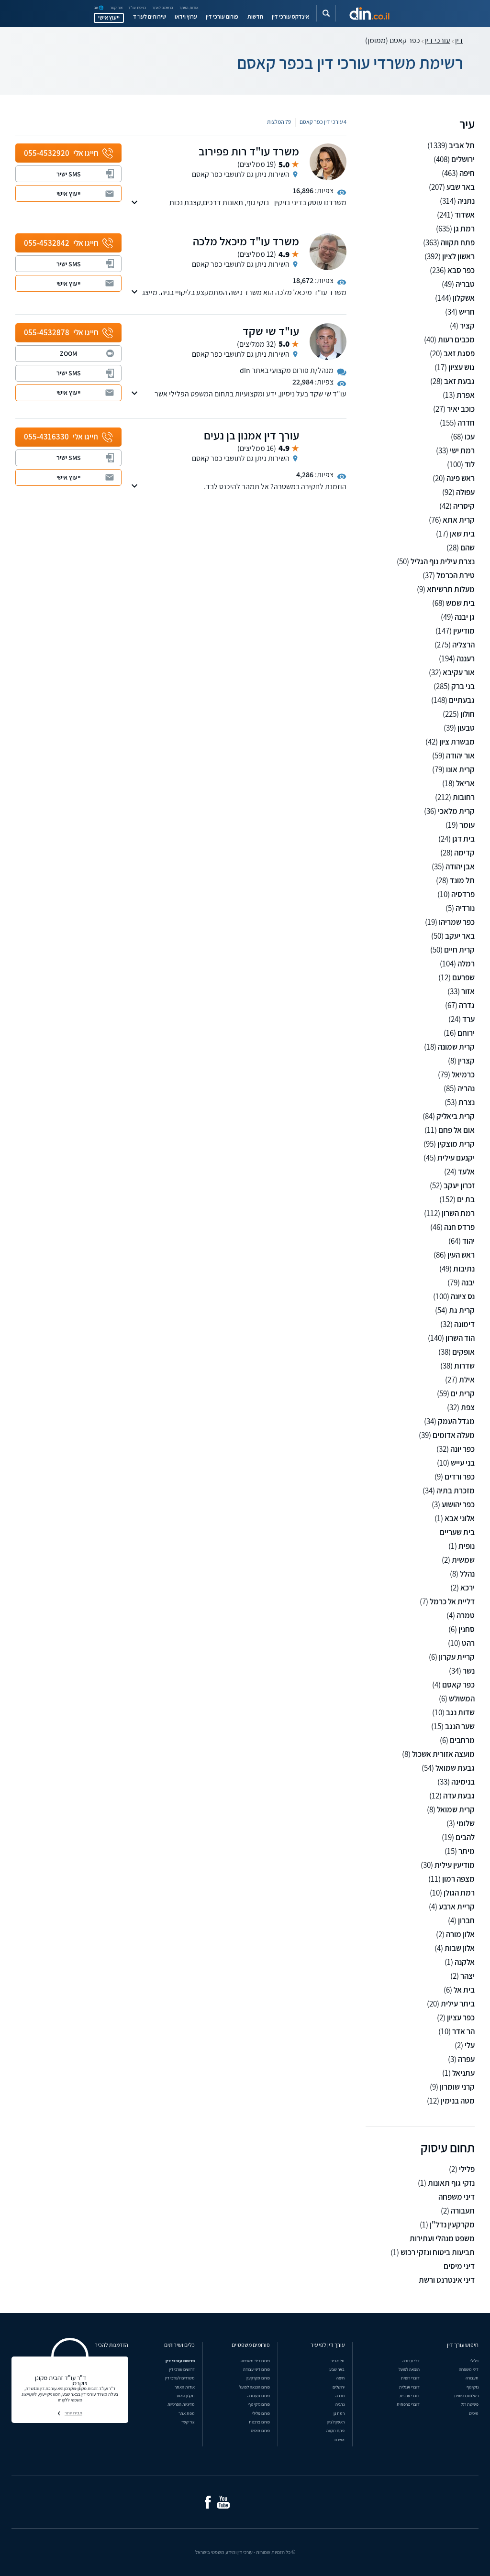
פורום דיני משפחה (255, 2361)
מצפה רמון (458, 1879)
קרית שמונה (456, 1047)
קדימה (464, 853)
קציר (467, 326)
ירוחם (466, 1033)
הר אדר (463, 2032)
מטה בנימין (458, 2101)
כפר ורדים (460, 1477)
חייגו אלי (61, 153)
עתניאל (463, 2073)
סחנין (467, 1629)
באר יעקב (460, 936)
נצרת (467, 1102)
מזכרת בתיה (456, 1491)
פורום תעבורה (259, 2396)
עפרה (466, 2059)
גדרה (467, 1005)
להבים (465, 1837)
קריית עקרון (457, 1657)
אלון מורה (460, 1935)
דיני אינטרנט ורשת (447, 2280)
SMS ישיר (69, 174)
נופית (467, 1546)
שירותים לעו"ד (150, 17)
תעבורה (463, 2211)
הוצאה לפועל (409, 2369)
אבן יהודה (460, 867)
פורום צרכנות (259, 2422)
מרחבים (462, 1740)
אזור (468, 992)
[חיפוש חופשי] (326, 14)
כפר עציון (461, 2018)
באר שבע (461, 187)
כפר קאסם (458, 1685)
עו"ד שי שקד (271, 331)
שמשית (463, 1560)
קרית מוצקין (456, 1144)
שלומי (466, 1824)
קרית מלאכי (456, 811)
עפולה (465, 492)
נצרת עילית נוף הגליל (443, 562)
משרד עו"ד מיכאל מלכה (246, 241)
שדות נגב (460, 1713)
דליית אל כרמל (452, 1602)
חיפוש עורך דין (463, 2345)
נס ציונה (463, 1297)
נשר (469, 1671)
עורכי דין (438, 40)
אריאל (465, 784)
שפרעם (463, 978)
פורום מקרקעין (258, 2378)
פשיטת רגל (470, 2404)
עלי (470, 2045)
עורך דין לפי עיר (328, 2345)
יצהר (468, 1976)
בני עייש (463, 1463)
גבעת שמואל (455, 1768)
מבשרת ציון (457, 742)
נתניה (466, 201)
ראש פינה (461, 478)
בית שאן (462, 534)
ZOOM (68, 353)
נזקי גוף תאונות (451, 2183)
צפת (468, 1408)
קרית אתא (459, 520)
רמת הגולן (459, 1893)
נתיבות (464, 1269)
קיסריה (464, 506)
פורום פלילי (261, 2413)
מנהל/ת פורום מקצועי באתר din (287, 370)
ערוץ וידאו (186, 17)
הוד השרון (460, 1338)
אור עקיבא (459, 673)
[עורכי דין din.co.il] (369, 13)
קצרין (466, 1061)
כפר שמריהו (457, 922)
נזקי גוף (473, 2387)
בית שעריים (457, 1532)
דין (459, 40)
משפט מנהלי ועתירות (442, 2239)
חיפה (467, 173)
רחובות (464, 797)
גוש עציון (462, 367)
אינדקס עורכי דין (290, 17)
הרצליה (463, 645)
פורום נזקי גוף (259, 2404)
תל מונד (462, 881)
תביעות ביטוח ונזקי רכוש (438, 2253)
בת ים (466, 1200)
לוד (470, 465)
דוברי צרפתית (408, 2404)
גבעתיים (462, 700)
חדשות (255, 17)
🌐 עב (99, 8)
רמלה (466, 964)
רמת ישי (462, 451)
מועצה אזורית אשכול (443, 1754)
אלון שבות (460, 1948)
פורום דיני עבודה (256, 2369)
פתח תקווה (458, 243)
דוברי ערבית (410, 2396)
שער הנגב (460, 1726)
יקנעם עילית (456, 1158)
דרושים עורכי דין (182, 2369)
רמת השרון (458, 1213)
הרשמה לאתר (163, 8)
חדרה (466, 423)
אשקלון (464, 298)
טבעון (466, 728)
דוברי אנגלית (409, 2387)
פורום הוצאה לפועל (255, 2387)
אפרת (466, 395)
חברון (466, 1921)
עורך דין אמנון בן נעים (251, 435)
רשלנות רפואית (466, 2396)
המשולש (462, 1699)
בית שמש (460, 603)
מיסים (474, 2413)
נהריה (466, 1089)
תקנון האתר (185, 2396)
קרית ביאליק (456, 1116)
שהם (468, 548)
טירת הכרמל (456, 575)
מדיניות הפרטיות (181, 2404)
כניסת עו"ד (137, 8)
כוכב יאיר (461, 409)
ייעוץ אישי (109, 18)
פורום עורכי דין (222, 17)
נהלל (467, 1574)
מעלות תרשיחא (451, 589)
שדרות (464, 1366)
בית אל (464, 1990)
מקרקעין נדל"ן (452, 2225)
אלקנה (465, 1962)
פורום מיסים (260, 2431)
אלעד (466, 1172)
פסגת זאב (459, 354)
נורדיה (465, 908)
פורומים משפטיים (251, 2345)
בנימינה (463, 1782)
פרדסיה (463, 894)
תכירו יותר (73, 2413)
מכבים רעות (456, 340)
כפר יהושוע (458, 1505)
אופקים (463, 1352)
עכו (470, 437)
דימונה (464, 1324)
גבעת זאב (459, 381)
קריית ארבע (457, 1907)
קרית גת (462, 1310)
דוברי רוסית (410, 2378)
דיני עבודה (411, 2361)
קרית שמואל (456, 1810)
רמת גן (464, 229)
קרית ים (463, 1394)
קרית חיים (459, 950)
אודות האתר (189, 8)
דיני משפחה (457, 2197)
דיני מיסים (459, 2266)
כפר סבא (461, 270)
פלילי (467, 2169)
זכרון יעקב (459, 1186)
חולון (468, 714)
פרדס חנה (459, 1227)
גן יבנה (465, 617)
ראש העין (461, 1255)
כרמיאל (463, 1075)
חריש (467, 312)
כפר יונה (462, 1449)
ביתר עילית (458, 2004)
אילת (467, 1380)
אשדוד (465, 215)
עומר (467, 825)
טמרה (466, 1616)
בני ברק (463, 686)
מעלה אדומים (454, 1435)
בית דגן (463, 839)
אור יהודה (460, 756)
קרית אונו (460, 770)
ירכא (468, 1588)
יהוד (468, 1241)
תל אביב (462, 146)
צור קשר (116, 8)
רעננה (466, 659)
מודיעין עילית (455, 1865)
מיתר (467, 1851)
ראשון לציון (458, 257)
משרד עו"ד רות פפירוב (249, 151)
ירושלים (463, 159)
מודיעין (464, 631)
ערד (468, 1019)
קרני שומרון (457, 2087)
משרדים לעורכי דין (180, 2378)
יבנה (468, 1283)
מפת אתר (187, 2413)
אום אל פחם (457, 1130)
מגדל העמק (456, 1421)
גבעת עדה (459, 1796)
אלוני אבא (460, 1518)
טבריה (465, 284)
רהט (468, 1643)
